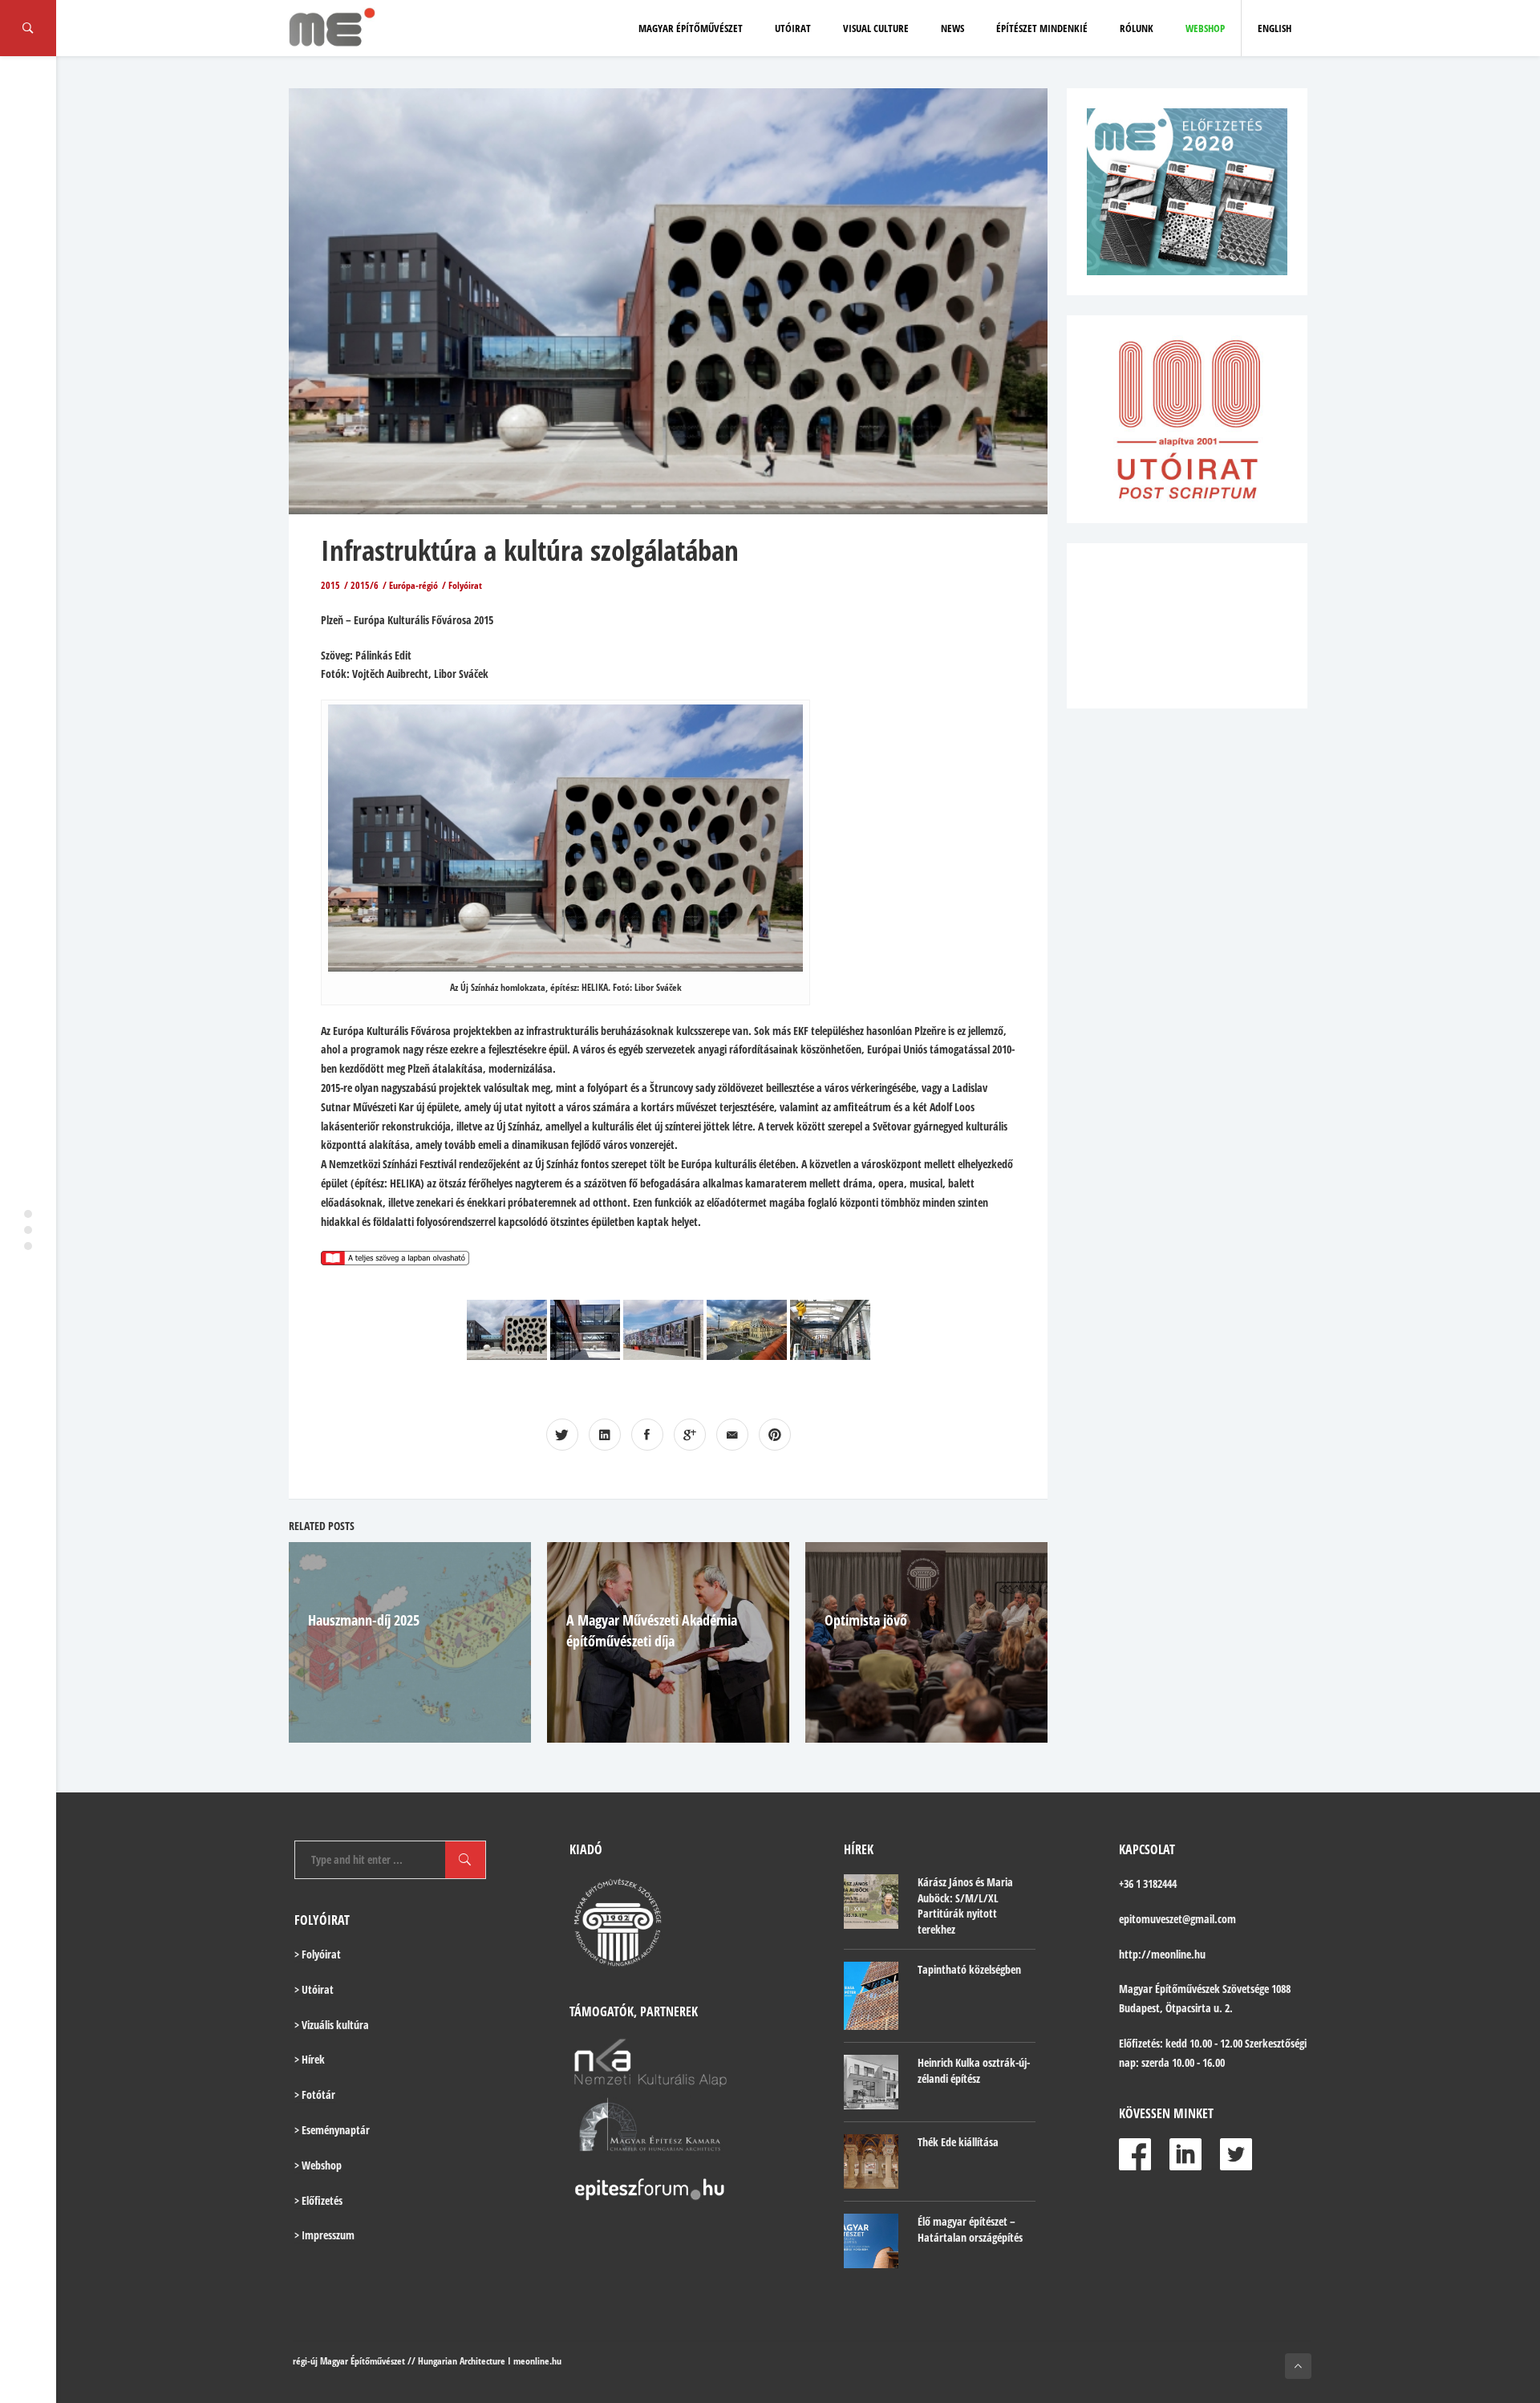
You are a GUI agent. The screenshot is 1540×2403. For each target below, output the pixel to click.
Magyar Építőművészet (691, 28)
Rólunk (1137, 28)
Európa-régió (413, 585)
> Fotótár (315, 2095)
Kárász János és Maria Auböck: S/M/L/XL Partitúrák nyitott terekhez (965, 1906)
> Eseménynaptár (332, 2130)
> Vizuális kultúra (332, 2025)
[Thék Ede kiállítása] (871, 2161)
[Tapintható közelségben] (871, 1996)
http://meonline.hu (1162, 1954)
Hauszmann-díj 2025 (364, 1620)
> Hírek (310, 2059)
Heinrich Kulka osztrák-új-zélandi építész (974, 2070)
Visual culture (876, 28)
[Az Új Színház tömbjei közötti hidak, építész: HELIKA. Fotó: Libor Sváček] (585, 1330)
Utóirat (793, 28)
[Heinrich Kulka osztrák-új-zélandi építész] (871, 2082)
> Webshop (318, 2165)
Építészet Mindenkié (1042, 28)
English (1275, 28)
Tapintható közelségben (969, 1969)
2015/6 (365, 585)
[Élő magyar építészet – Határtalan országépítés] (871, 2241)
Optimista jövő (866, 1620)
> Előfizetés (318, 2200)
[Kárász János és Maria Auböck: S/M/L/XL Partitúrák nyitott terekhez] (871, 1902)
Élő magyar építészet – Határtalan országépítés (970, 2229)
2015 (330, 585)
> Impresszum (324, 2235)
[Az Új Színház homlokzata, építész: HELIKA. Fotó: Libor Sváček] (507, 1330)
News (952, 28)
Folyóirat (465, 585)
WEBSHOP (1205, 28)
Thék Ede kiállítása (958, 2142)
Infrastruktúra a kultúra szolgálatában (530, 550)
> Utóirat (314, 1989)
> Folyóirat (318, 1954)
